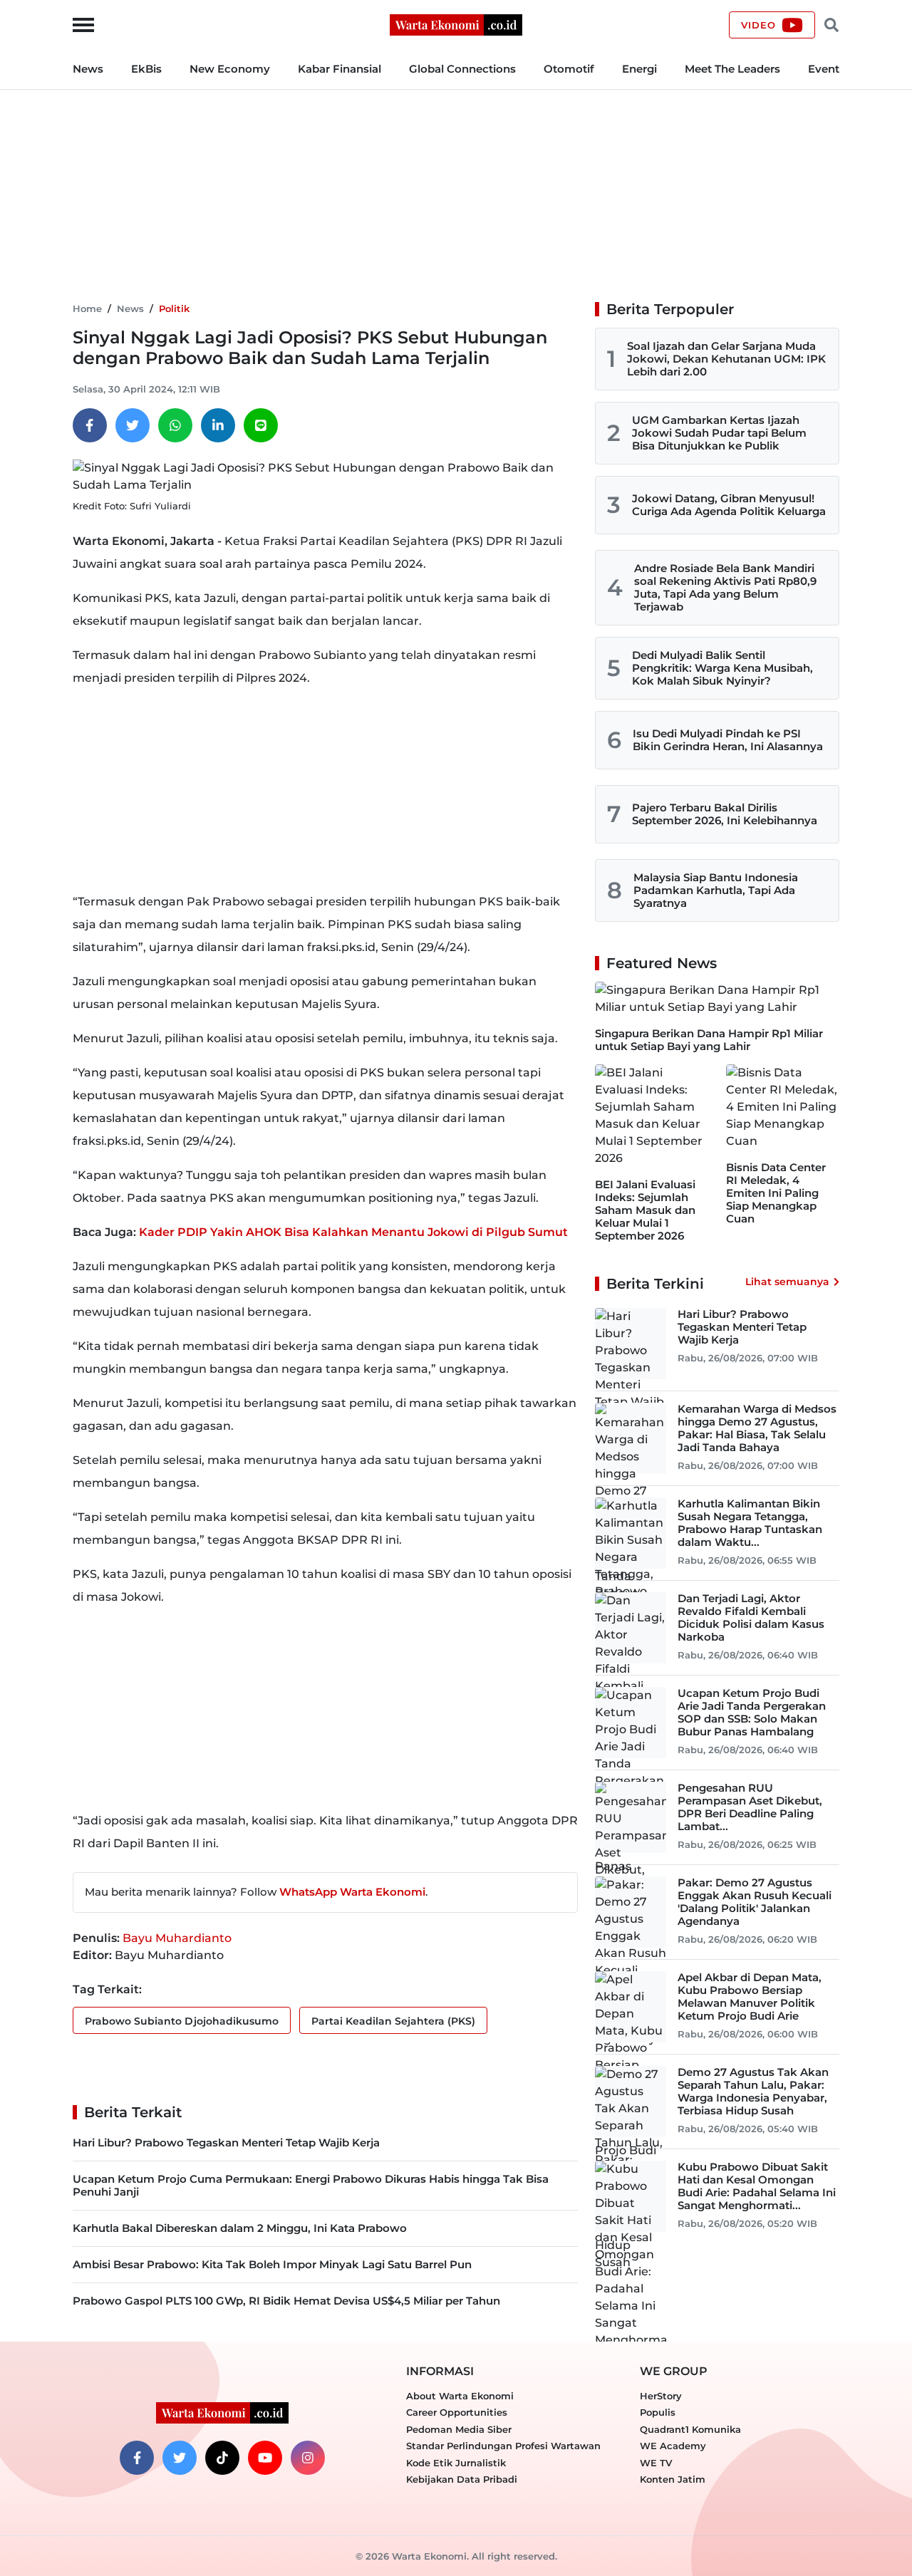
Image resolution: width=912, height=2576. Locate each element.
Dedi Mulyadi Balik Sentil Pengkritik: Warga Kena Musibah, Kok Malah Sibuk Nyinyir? (722, 668)
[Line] (261, 425)
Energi (639, 69)
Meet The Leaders (732, 69)
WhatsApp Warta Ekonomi (352, 1892)
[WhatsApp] (175, 425)
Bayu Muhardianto (177, 1938)
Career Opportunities (457, 2412)
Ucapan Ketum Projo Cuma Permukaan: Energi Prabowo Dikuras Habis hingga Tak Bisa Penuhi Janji (311, 2185)
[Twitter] (133, 425)
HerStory (661, 2396)
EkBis (146, 69)
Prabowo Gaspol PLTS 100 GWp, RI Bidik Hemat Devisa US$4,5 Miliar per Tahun (286, 2301)
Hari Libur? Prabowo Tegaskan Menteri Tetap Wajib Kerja (226, 2143)
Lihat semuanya (787, 1282)
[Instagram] (308, 2458)
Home (87, 308)
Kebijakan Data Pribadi (462, 2479)
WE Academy (673, 2446)
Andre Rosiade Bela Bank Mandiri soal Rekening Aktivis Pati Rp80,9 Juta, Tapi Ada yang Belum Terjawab (725, 587)
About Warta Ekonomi (460, 2396)
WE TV (656, 2463)
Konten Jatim (673, 2479)
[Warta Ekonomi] (456, 24)
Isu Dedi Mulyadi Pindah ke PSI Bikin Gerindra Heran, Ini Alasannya (728, 740)
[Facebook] (90, 425)
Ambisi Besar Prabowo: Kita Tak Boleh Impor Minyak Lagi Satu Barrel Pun (272, 2264)
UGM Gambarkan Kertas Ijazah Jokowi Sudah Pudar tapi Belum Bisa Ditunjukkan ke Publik (719, 433)
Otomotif (569, 69)
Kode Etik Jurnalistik (456, 2463)
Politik (174, 308)
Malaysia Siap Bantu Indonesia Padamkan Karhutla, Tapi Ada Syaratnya (716, 890)
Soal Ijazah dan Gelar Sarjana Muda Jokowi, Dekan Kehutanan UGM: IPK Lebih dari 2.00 (726, 359)
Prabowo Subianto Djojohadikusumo (182, 2021)
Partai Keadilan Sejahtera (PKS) (393, 2021)
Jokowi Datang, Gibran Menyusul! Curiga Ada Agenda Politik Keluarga (729, 505)
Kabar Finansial (340, 69)
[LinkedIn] (218, 425)
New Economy (230, 69)
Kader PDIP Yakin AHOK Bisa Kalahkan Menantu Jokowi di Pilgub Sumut (353, 1232)
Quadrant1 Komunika (690, 2429)
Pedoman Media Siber (459, 2429)
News (88, 69)
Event (824, 69)
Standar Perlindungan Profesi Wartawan (503, 2446)
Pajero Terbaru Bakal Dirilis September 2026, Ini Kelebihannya (725, 814)
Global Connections (462, 69)
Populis (658, 2412)
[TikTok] (222, 2458)
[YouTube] (265, 2458)
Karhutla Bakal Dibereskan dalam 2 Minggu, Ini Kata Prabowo (240, 2228)
